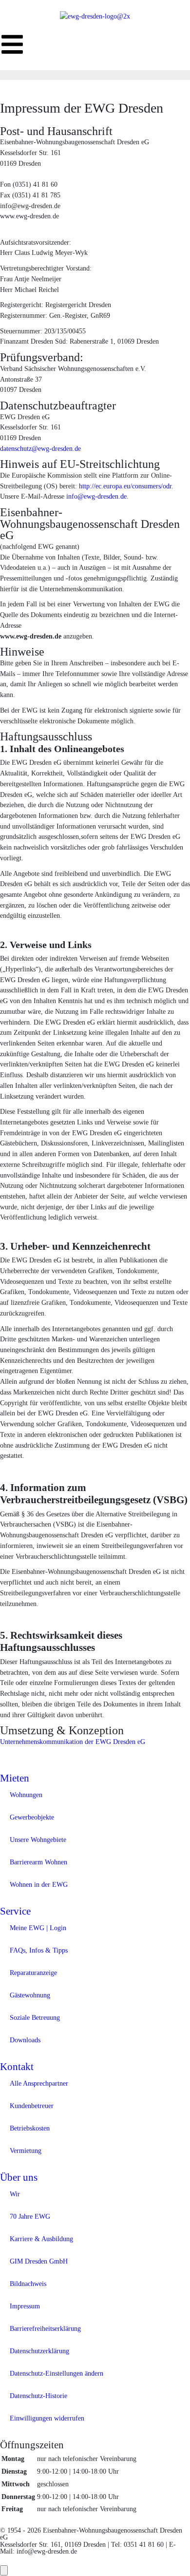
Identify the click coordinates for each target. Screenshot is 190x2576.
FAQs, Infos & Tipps (39, 1950)
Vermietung (26, 2150)
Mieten (15, 1778)
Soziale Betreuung (35, 2017)
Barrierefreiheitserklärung (45, 2328)
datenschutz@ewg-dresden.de (40, 448)
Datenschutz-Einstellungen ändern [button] (57, 2373)
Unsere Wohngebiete (38, 1840)
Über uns (19, 2177)
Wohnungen (26, 1795)
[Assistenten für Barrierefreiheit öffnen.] (4, 2570)
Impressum (25, 2306)
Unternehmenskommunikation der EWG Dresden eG (73, 1742)
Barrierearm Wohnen (38, 1862)
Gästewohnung (30, 1995)
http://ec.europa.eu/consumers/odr (125, 486)
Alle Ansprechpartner (39, 2083)
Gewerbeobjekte (32, 1817)
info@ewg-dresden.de (96, 496)
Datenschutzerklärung (39, 2351)
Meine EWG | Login (38, 1928)
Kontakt (17, 2067)
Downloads (25, 2040)
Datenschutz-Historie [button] (38, 2396)
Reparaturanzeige (33, 1973)
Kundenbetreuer (32, 2106)
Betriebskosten (30, 2128)
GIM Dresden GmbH (39, 2261)
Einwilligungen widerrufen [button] (47, 2418)
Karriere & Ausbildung (41, 2239)
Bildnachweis (28, 2284)
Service (15, 1911)
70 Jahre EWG (30, 2216)
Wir (15, 2194)
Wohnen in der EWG (39, 1884)
